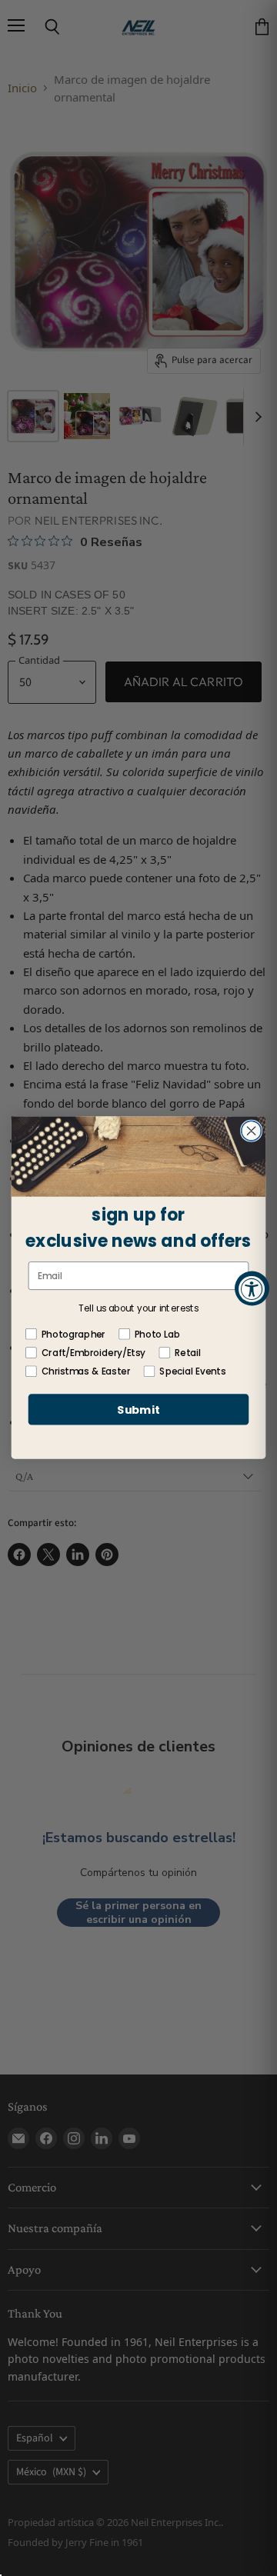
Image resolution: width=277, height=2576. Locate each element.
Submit (138, 1410)
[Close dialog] (252, 1131)
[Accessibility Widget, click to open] (252, 1288)
